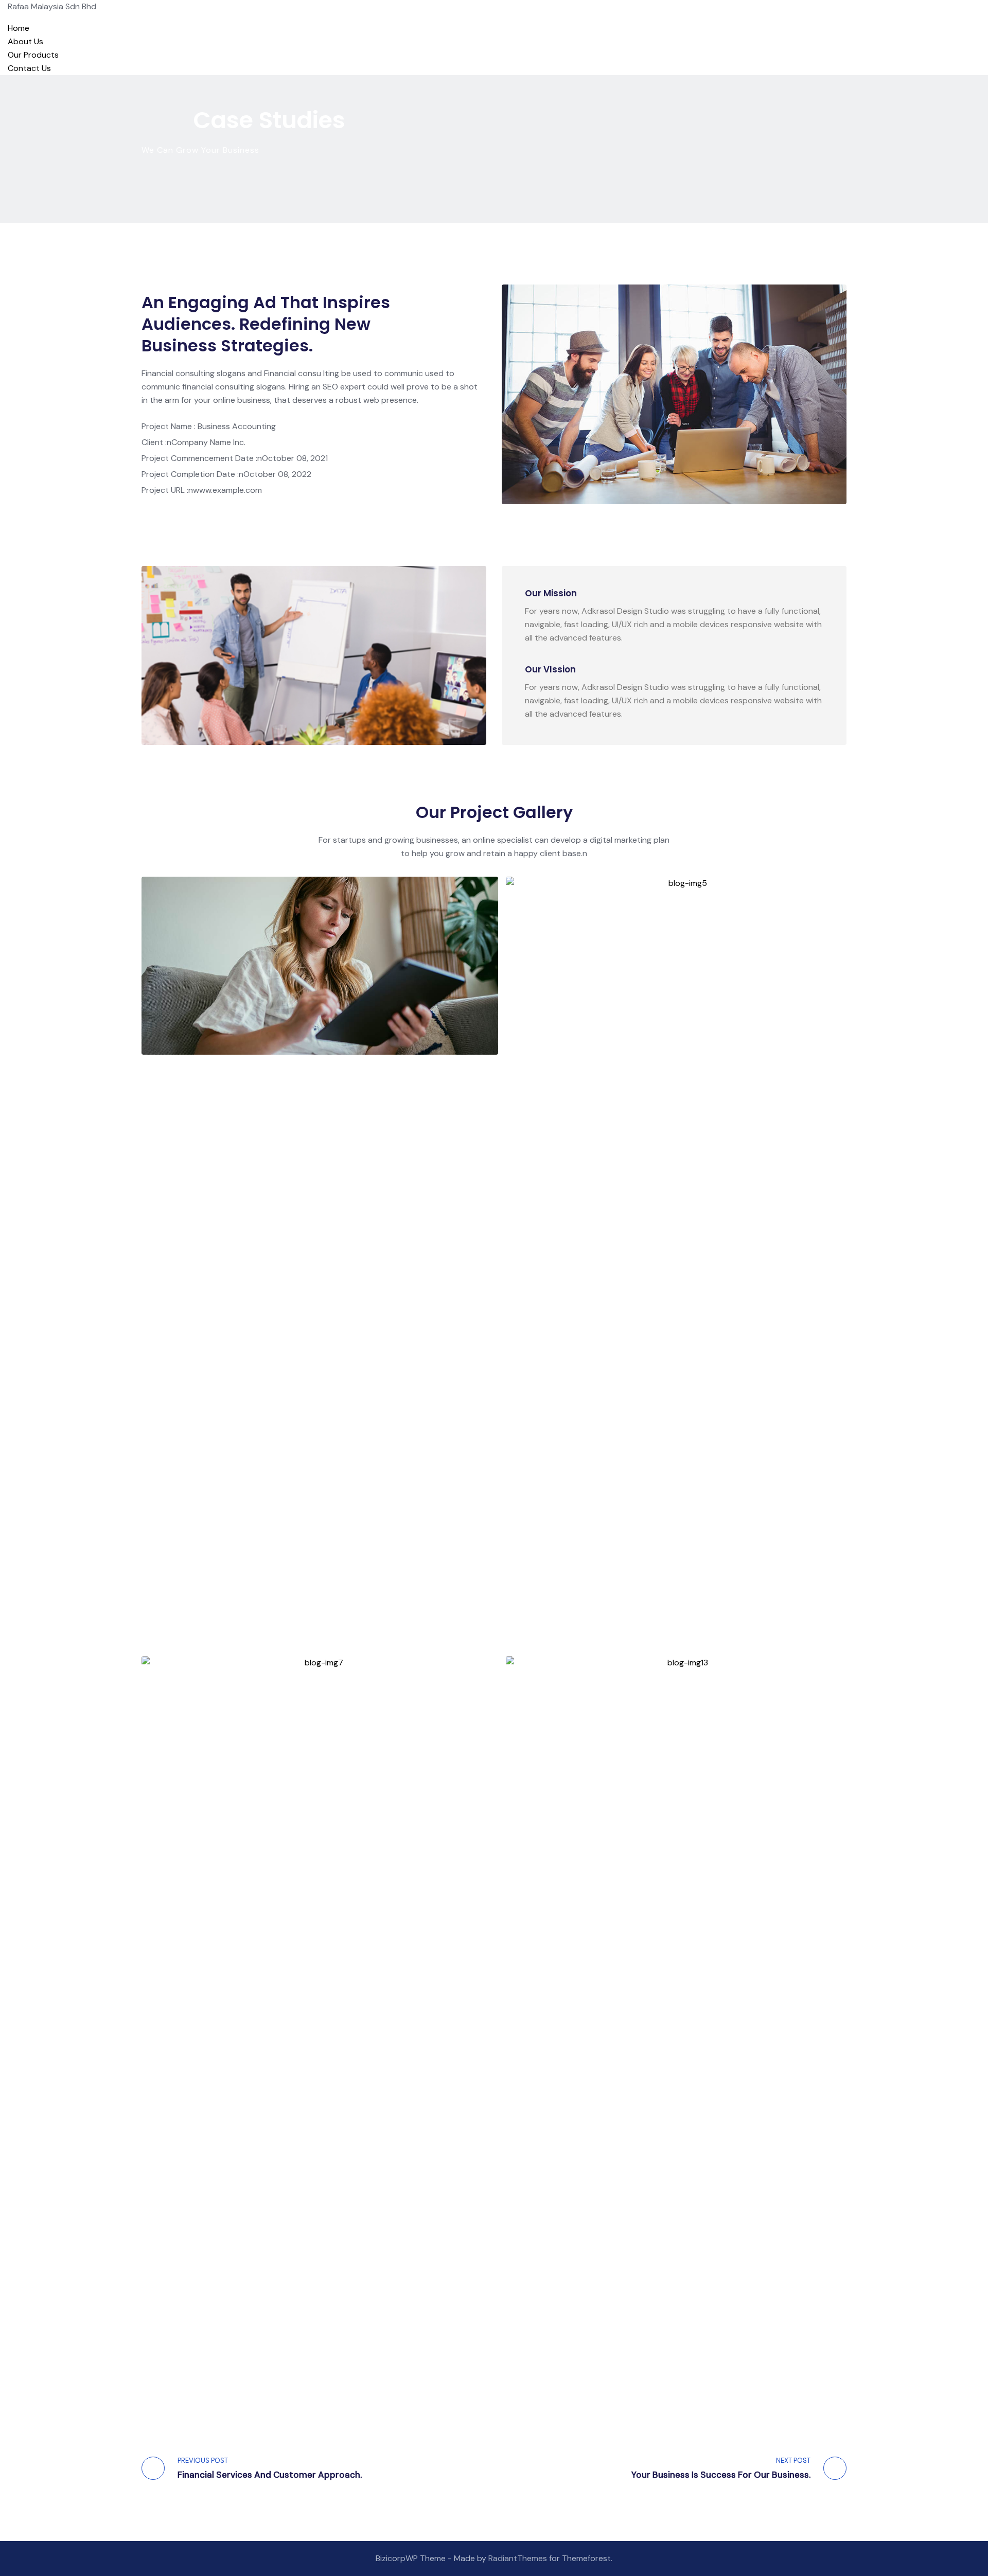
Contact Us (29, 68)
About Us (25, 41)
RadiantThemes (519, 2558)
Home (19, 28)
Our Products (33, 55)
